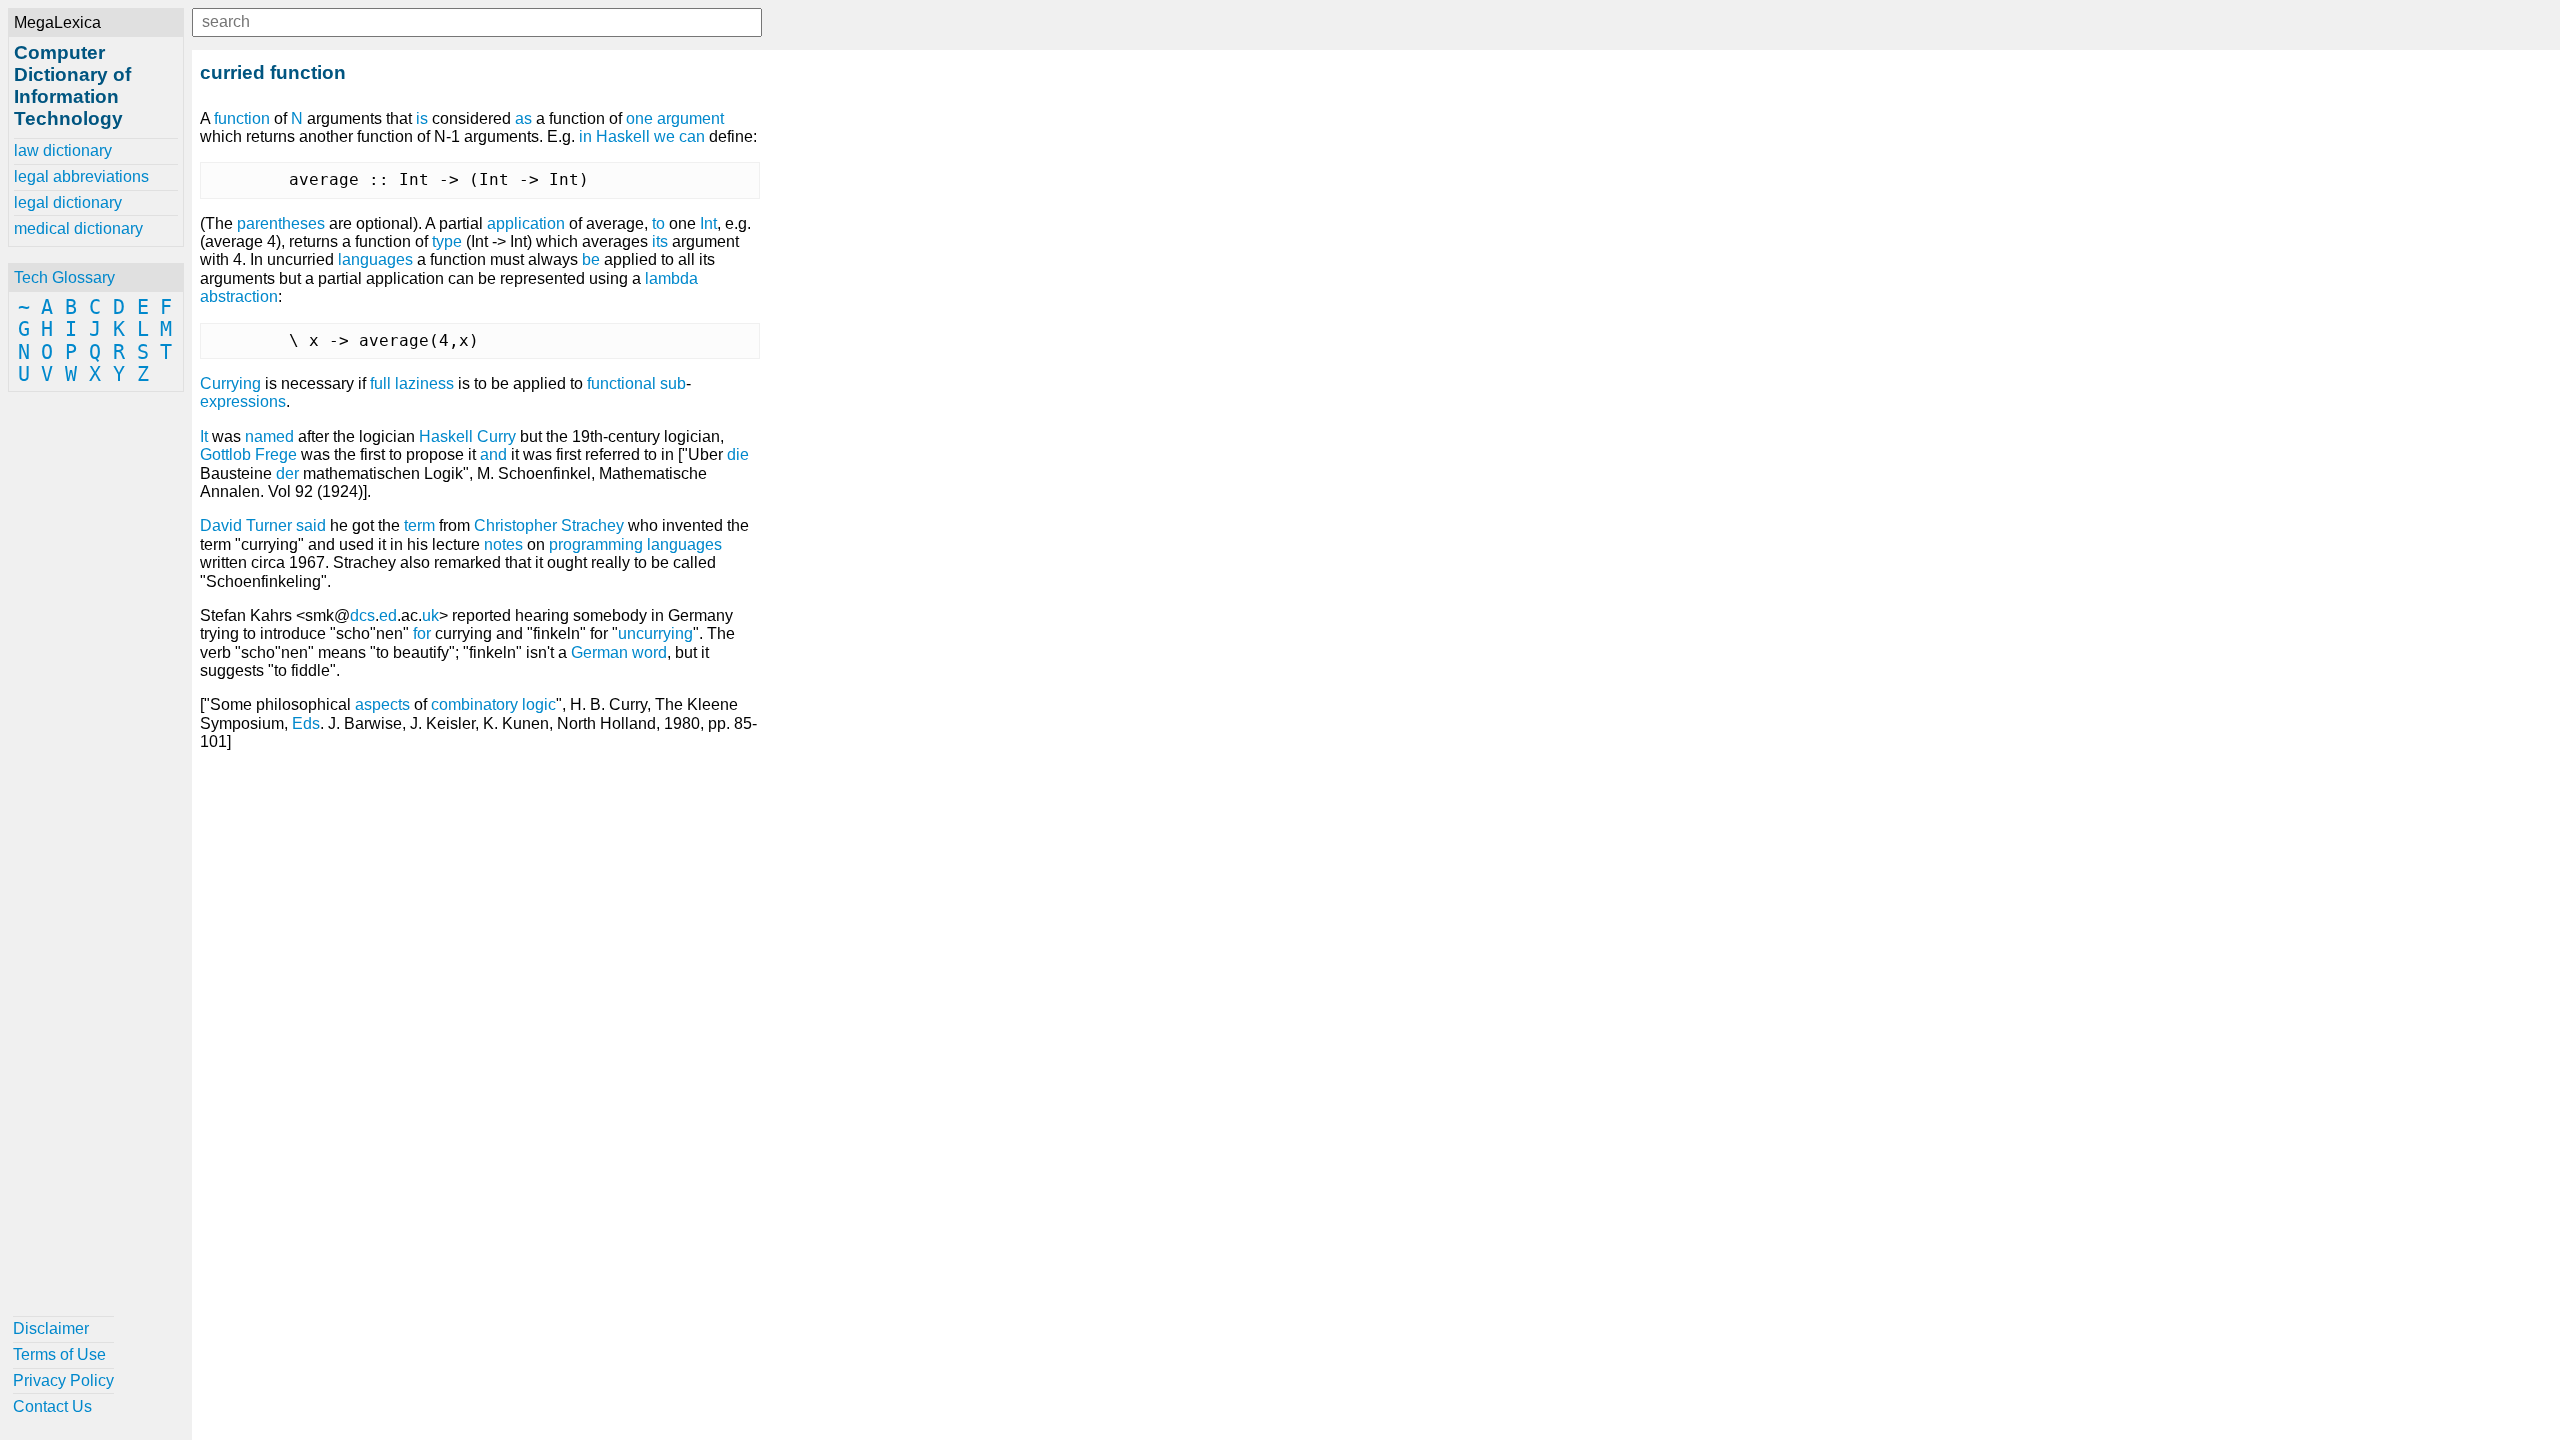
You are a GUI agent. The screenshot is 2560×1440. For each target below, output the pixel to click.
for (422, 633)
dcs (362, 615)
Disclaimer (51, 1328)
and (493, 454)
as (523, 118)
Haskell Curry (467, 436)
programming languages (635, 544)
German (599, 652)
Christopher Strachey (549, 525)
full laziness (412, 383)
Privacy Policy (63, 1380)
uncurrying (655, 633)
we (664, 136)
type (447, 241)
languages (375, 259)
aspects (382, 704)
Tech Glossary (64, 277)
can (692, 136)
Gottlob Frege (248, 454)
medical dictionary (78, 228)
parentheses (281, 223)
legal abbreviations (81, 176)
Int (708, 223)
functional (621, 383)
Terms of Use (59, 1354)
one (639, 118)
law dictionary (63, 150)
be (591, 259)
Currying (230, 383)
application (526, 223)
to (658, 223)
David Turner (246, 525)
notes (503, 544)
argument (690, 118)
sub (673, 383)
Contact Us (52, 1406)
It (204, 436)
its (660, 241)
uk (430, 615)
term (419, 525)
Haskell (623, 136)
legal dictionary (68, 202)
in (585, 136)
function (242, 118)
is (422, 118)
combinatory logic (493, 704)
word (649, 652)
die (738, 454)
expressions (243, 401)
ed (388, 615)
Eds (306, 723)
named (269, 436)
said (311, 525)
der (287, 473)
